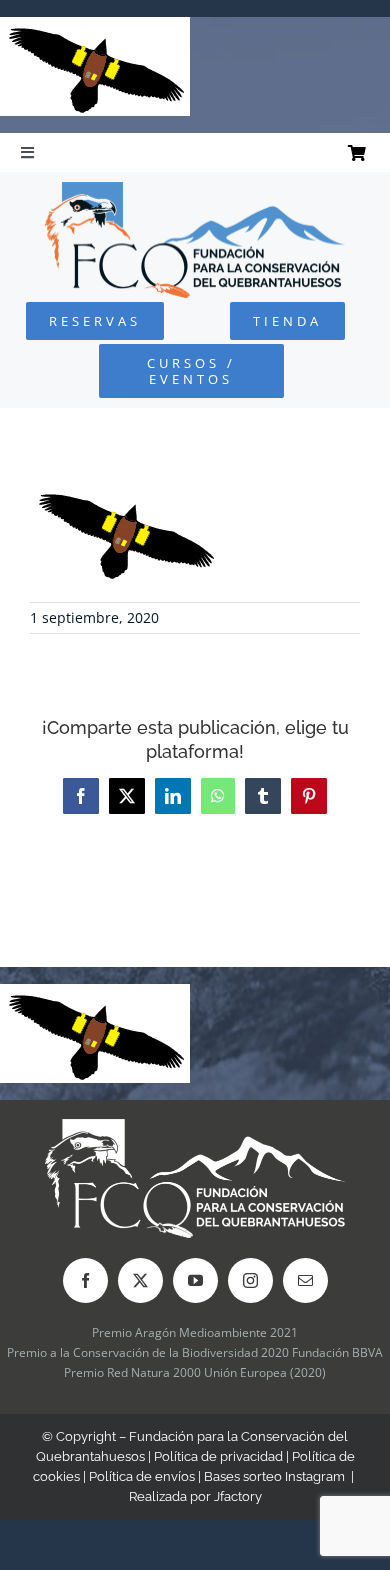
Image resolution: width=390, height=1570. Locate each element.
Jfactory (238, 1496)
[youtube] (195, 1280)
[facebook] (85, 1280)
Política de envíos (142, 1476)
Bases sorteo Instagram (274, 1476)
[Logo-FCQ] (195, 190)
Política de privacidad (218, 1456)
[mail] (305, 1280)
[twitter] (140, 1280)
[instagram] (250, 1280)
